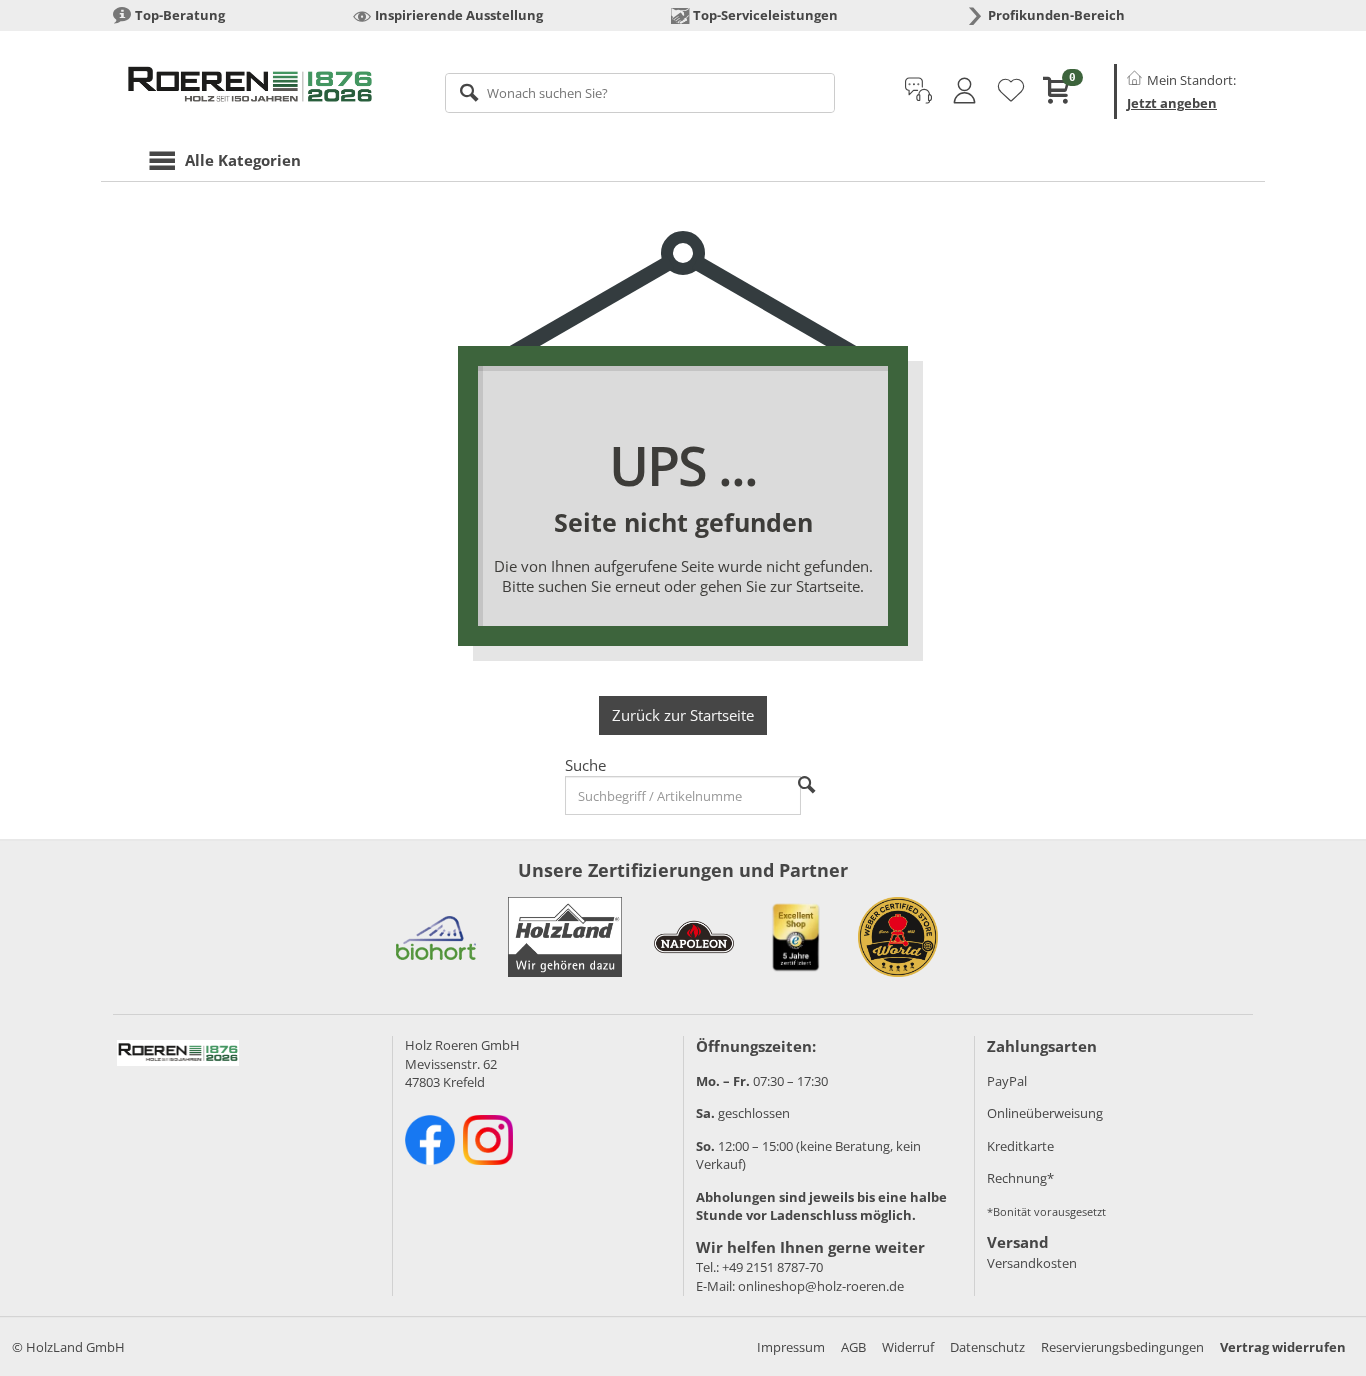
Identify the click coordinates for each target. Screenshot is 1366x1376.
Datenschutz (987, 1347)
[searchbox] (640, 93)
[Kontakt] (918, 91)
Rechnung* (1020, 1178)
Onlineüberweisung (1045, 1113)
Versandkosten (1032, 1263)
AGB (853, 1347)
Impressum (791, 1347)
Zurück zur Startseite (683, 715)
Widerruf (908, 1347)
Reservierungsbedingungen (1122, 1347)
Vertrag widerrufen (1283, 1347)
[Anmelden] (964, 91)
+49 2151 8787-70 (772, 1267)
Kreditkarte (1020, 1146)
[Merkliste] (1011, 91)
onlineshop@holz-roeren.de (821, 1286)
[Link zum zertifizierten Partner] (436, 937)
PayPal (1007, 1081)
